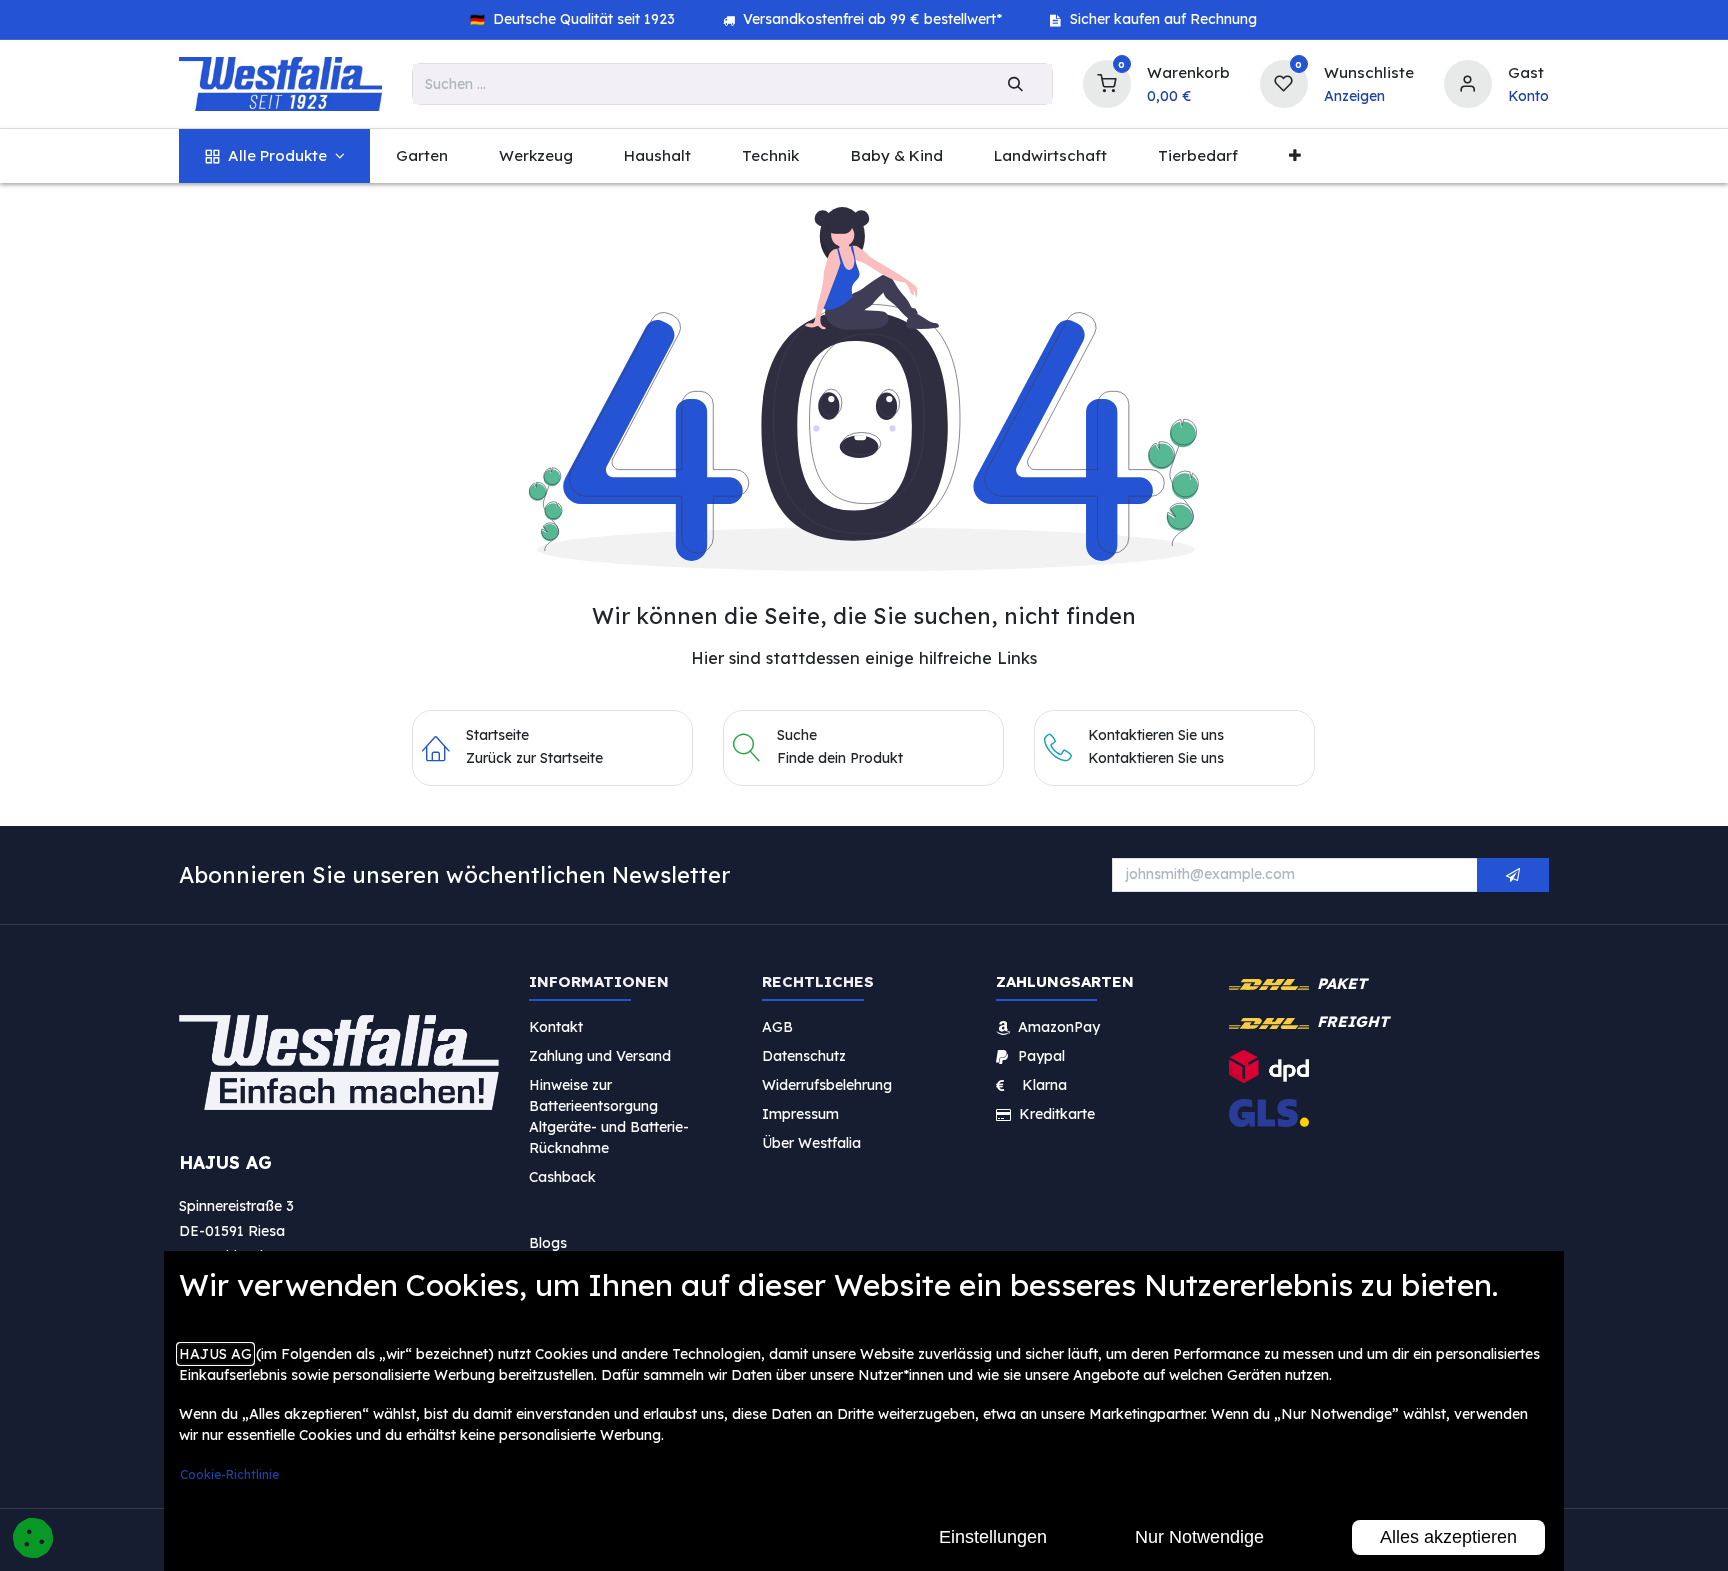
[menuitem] (274, 156)
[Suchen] (1015, 84)
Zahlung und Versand (600, 1055)
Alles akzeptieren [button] (1448, 1537)
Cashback (562, 1176)
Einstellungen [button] (993, 1537)
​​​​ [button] (1513, 875)
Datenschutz (804, 1055)
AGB (777, 1026)
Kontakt (556, 1026)
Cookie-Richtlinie (229, 1474)
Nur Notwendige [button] (1199, 1537)
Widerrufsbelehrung (829, 1084)
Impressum (800, 1113)
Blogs (548, 1242)
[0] (1107, 81)
